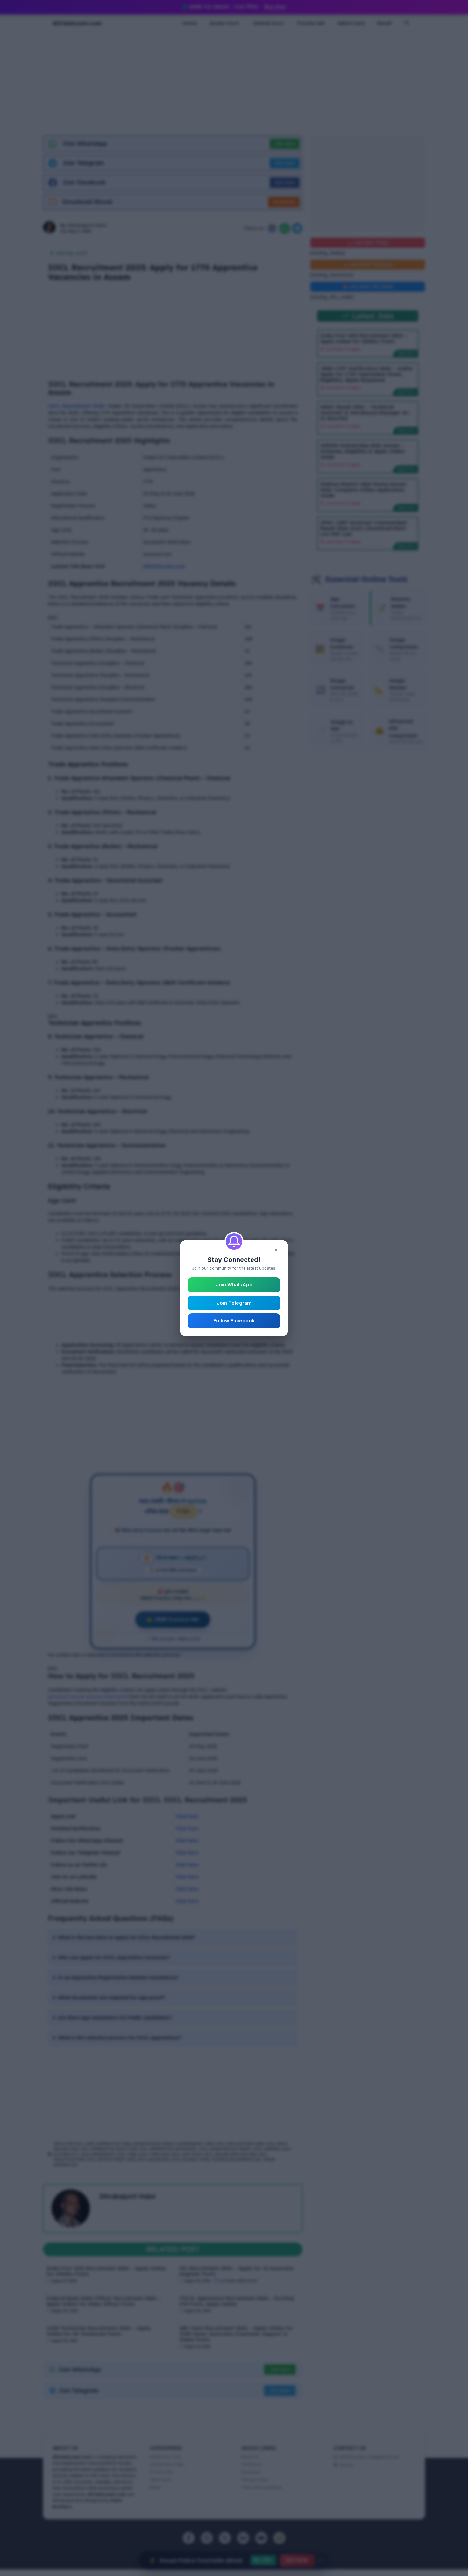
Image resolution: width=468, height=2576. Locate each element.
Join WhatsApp (234, 1285)
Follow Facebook (234, 1321)
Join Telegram (234, 1303)
